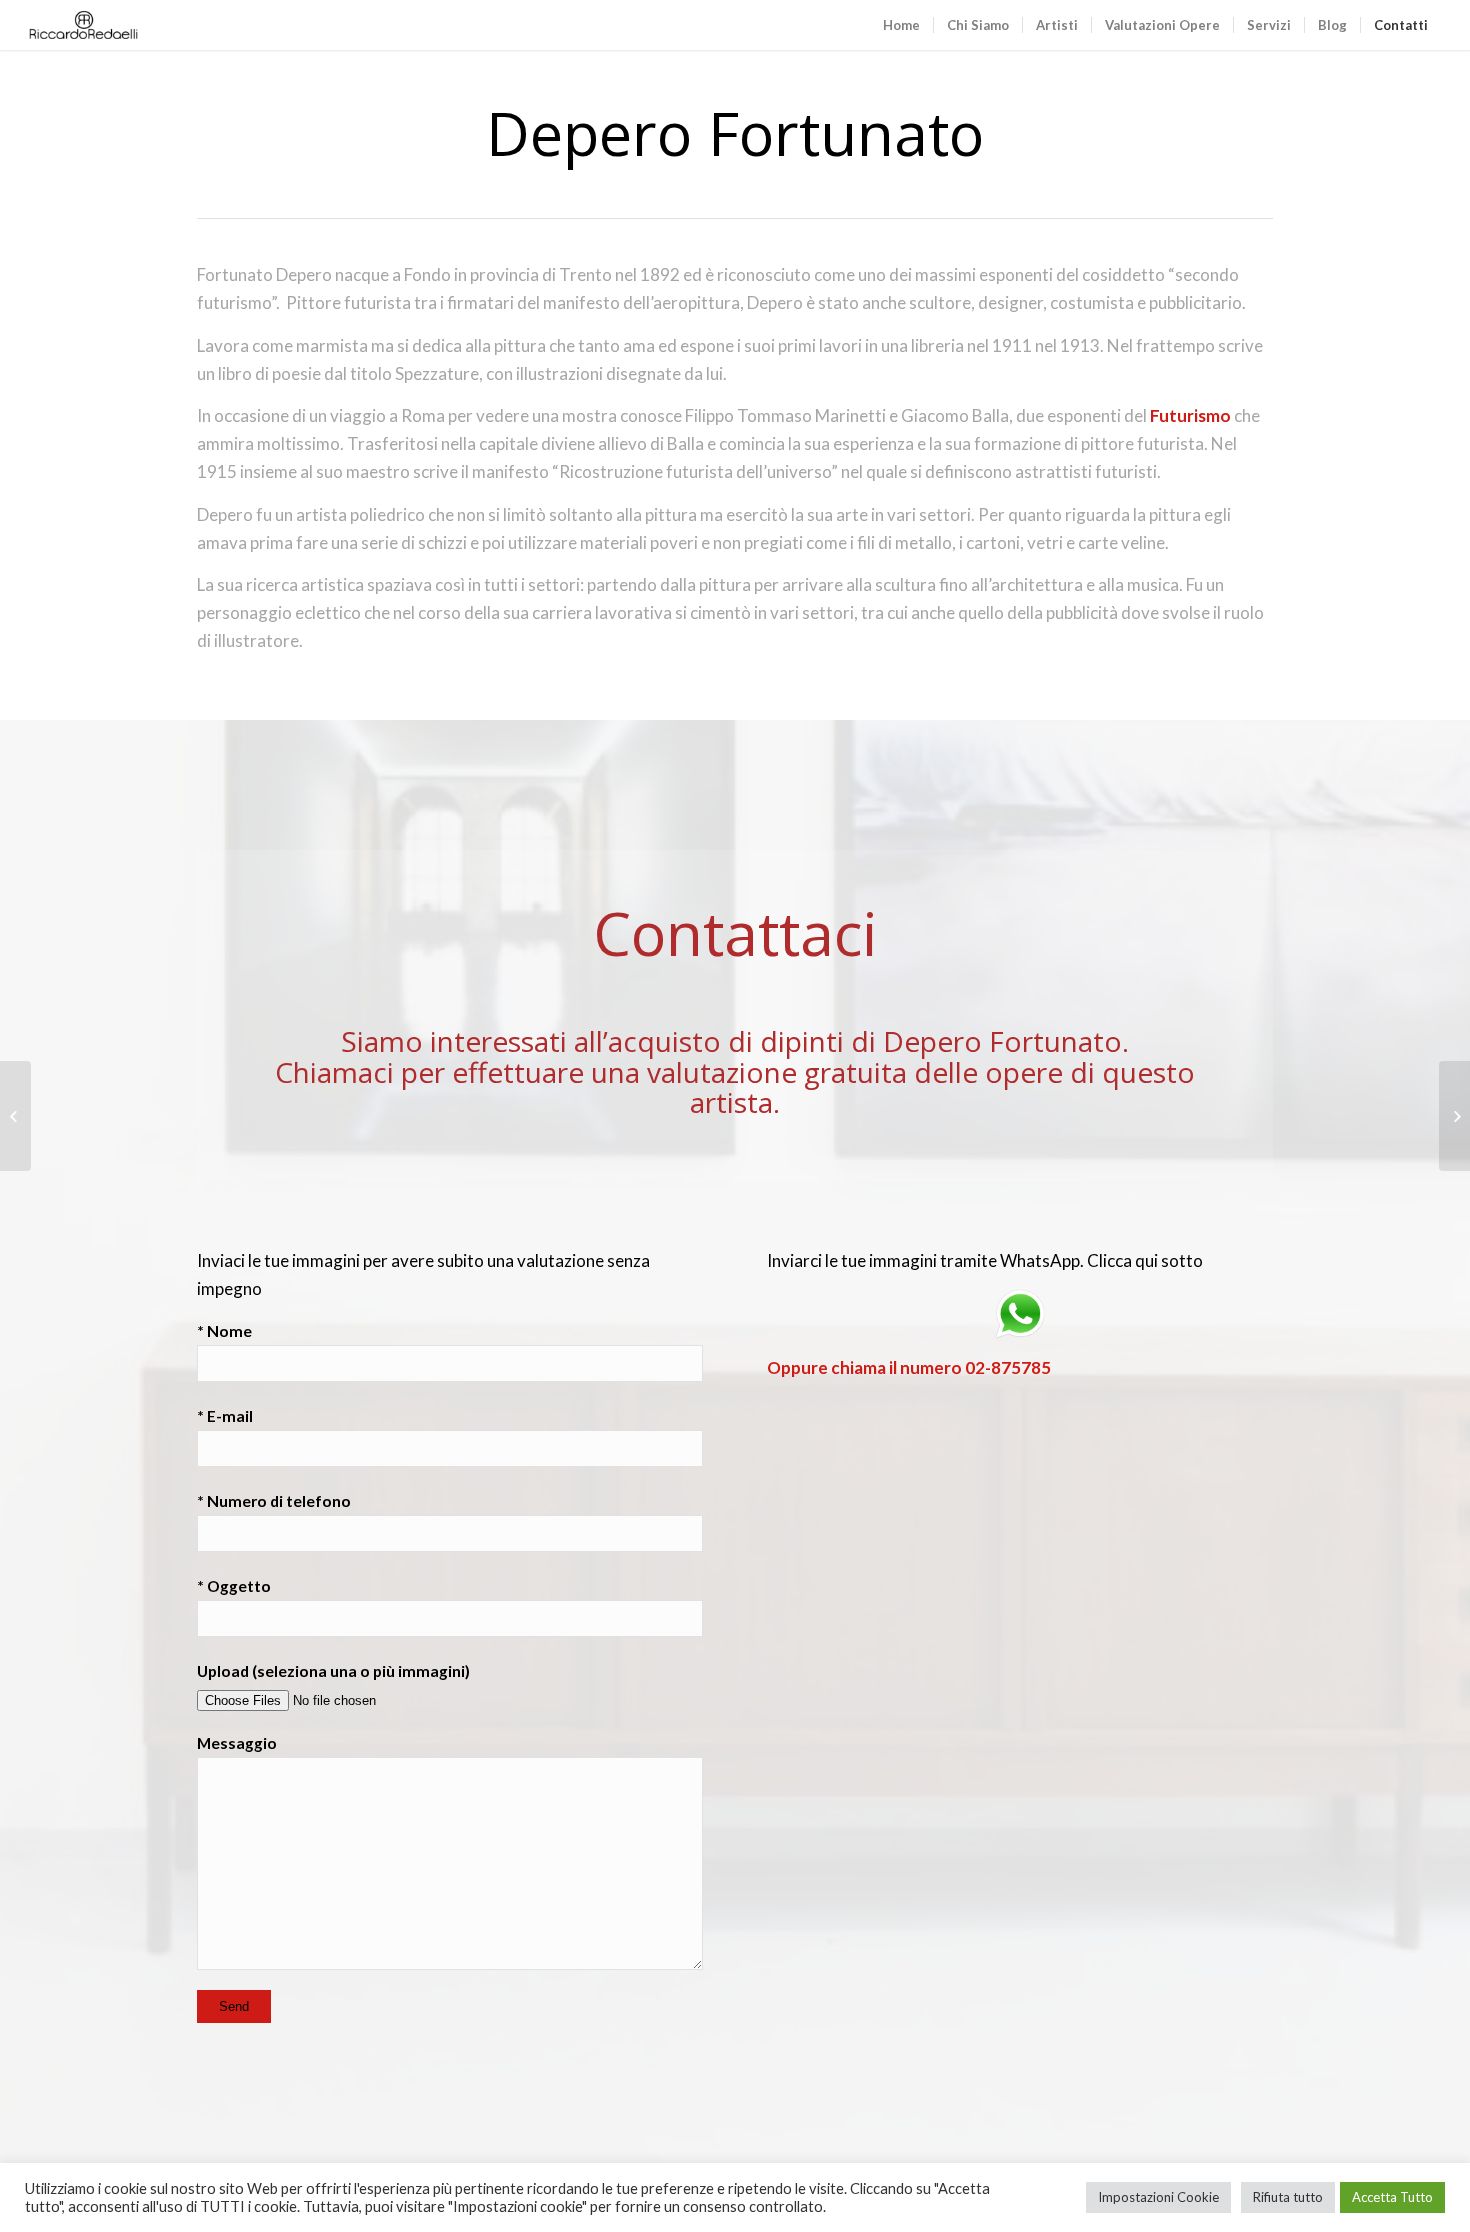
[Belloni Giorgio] (15, 1116)
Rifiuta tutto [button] (1288, 2197)
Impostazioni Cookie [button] (1158, 2197)
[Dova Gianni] (1454, 1116)
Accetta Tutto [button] (1392, 2197)
